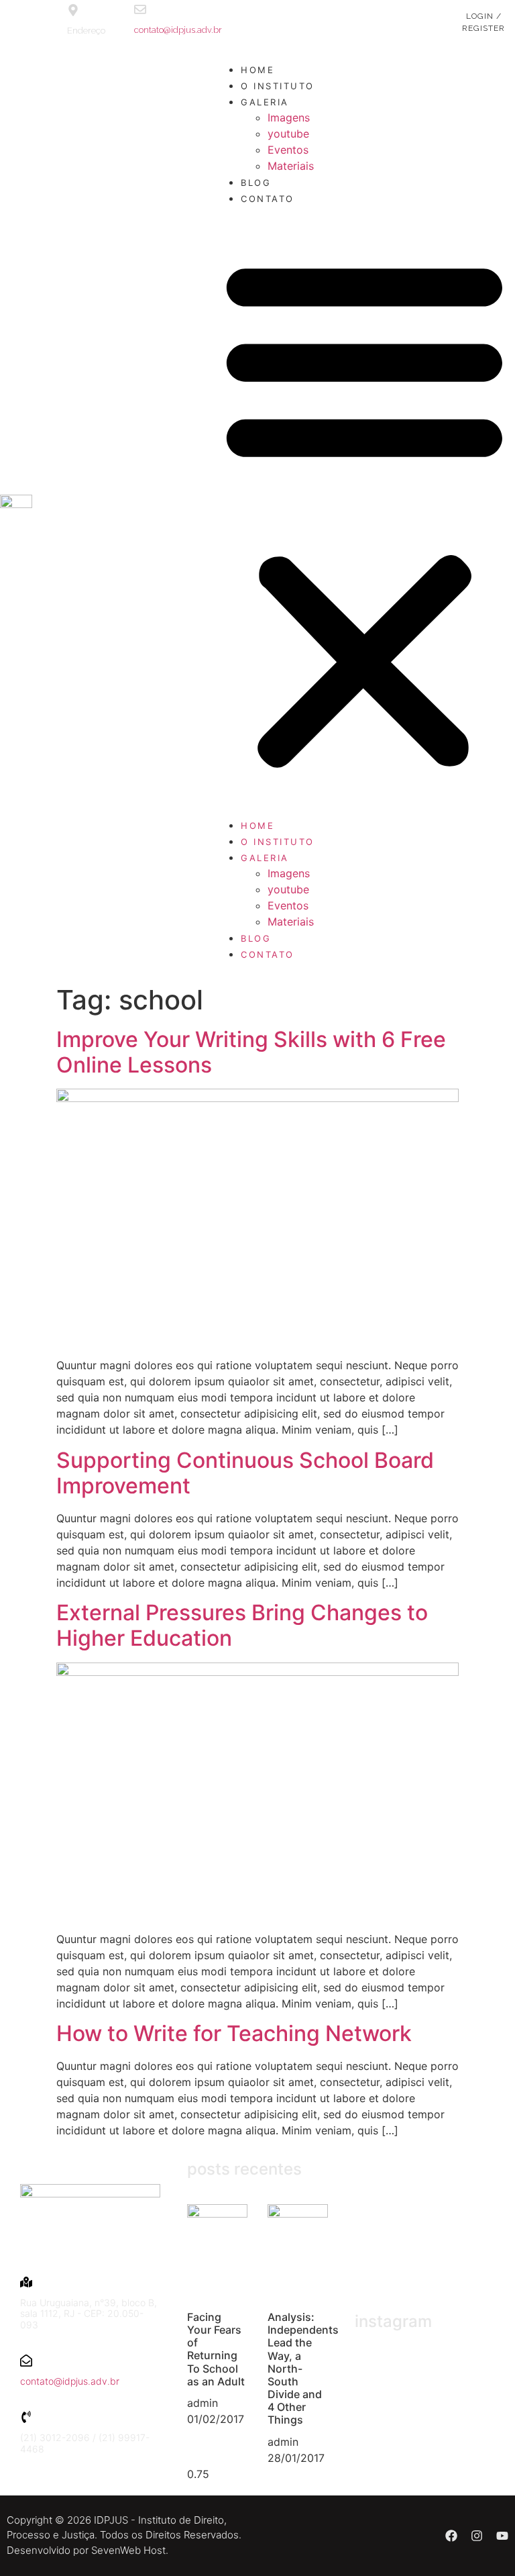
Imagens (289, 117)
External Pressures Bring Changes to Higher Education (242, 1625)
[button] (364, 511)
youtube (288, 134)
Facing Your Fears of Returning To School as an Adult (216, 2349)
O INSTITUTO (278, 86)
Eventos (288, 150)
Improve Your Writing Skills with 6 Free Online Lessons (251, 1052)
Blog (256, 183)
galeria (265, 102)
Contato (268, 199)
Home (257, 70)
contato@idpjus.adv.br (178, 30)
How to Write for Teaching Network (234, 2033)
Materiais (291, 166)
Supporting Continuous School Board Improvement (245, 1473)
